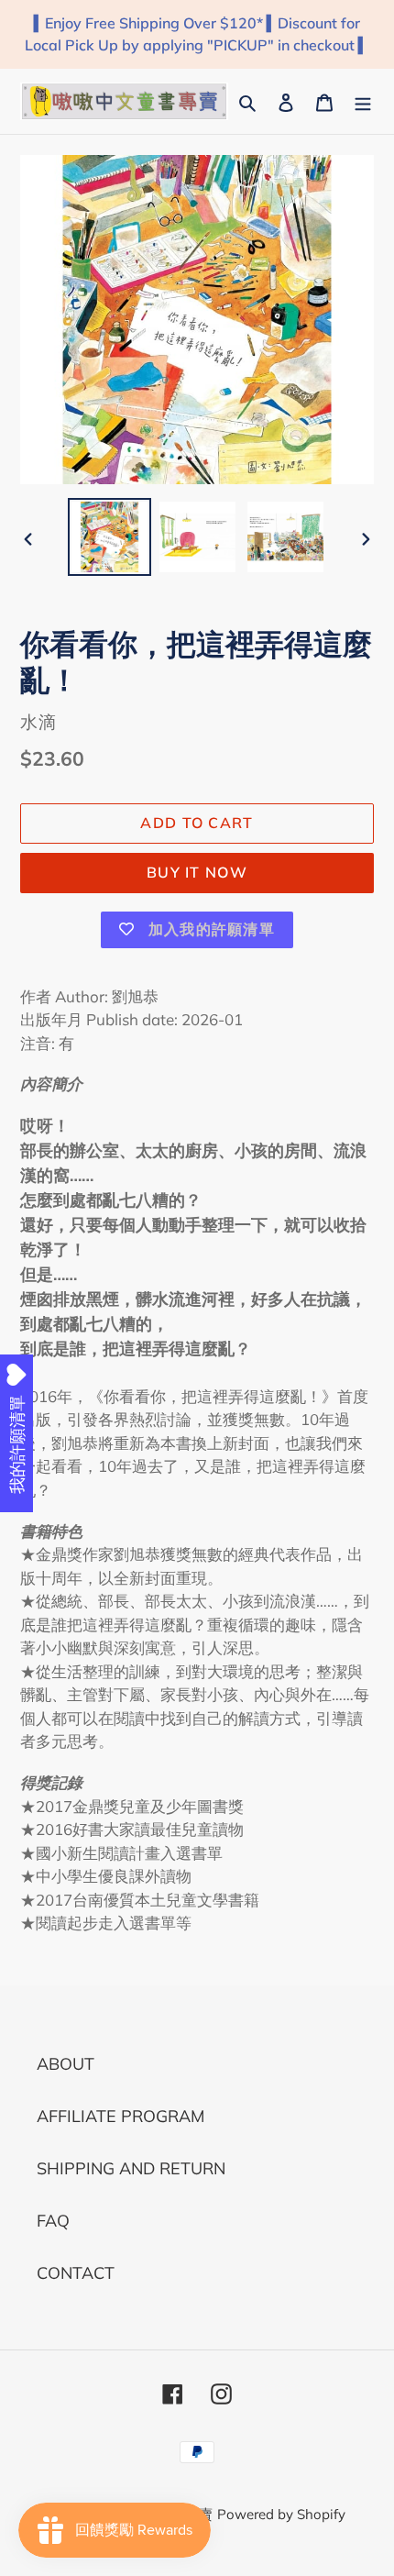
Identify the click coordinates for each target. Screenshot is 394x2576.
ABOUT (66, 2064)
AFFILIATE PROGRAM (120, 2116)
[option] (110, 537)
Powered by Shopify (281, 2514)
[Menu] (363, 101)
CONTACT (76, 2273)
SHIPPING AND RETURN (131, 2168)
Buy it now (197, 872)
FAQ (53, 2221)
